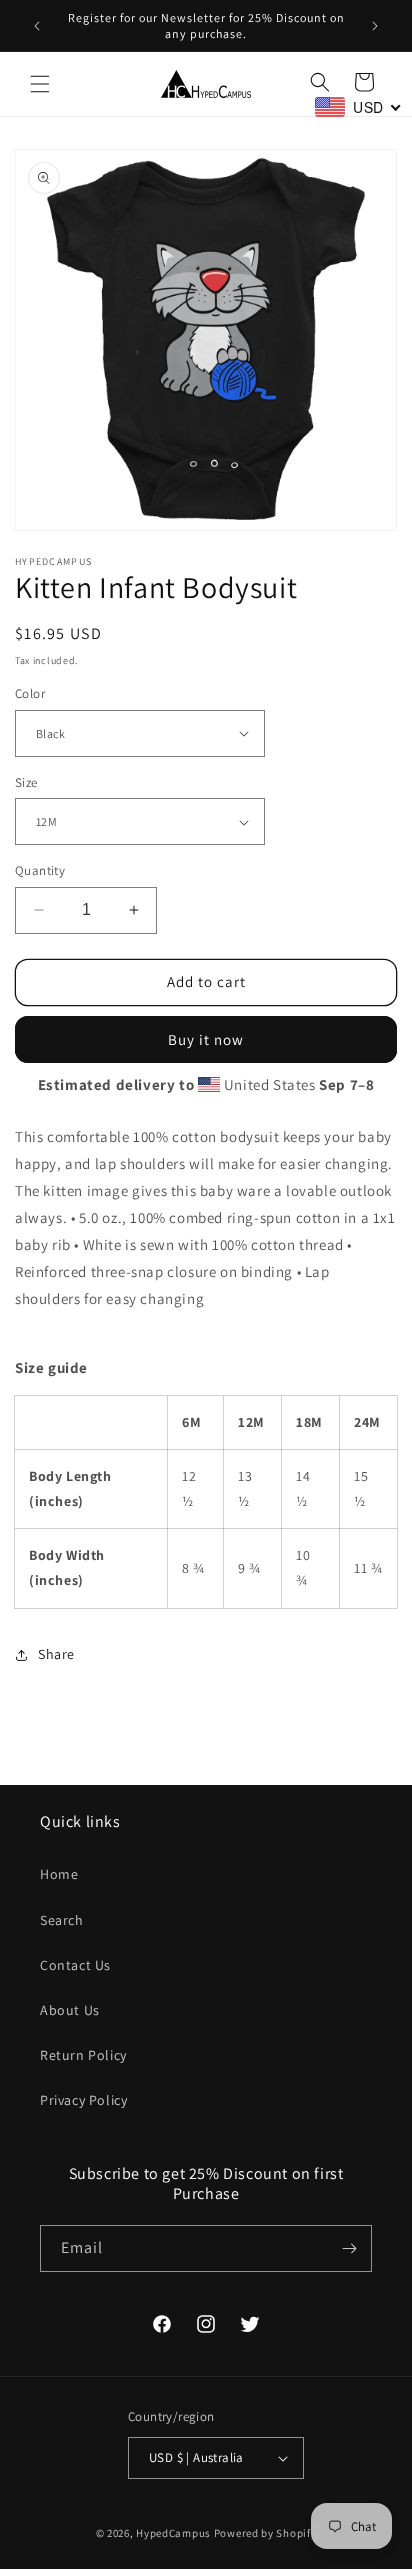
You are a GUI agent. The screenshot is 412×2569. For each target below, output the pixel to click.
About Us (70, 2010)
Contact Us (75, 1965)
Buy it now (206, 1039)
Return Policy (83, 2055)
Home (59, 1874)
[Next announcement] (375, 26)
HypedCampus (173, 2533)
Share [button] (56, 1654)
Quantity (40, 870)
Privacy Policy (83, 2100)
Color (30, 693)
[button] (40, 84)
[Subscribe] (349, 2248)
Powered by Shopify (265, 2533)
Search (62, 1920)
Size (26, 782)
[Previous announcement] (37, 26)
